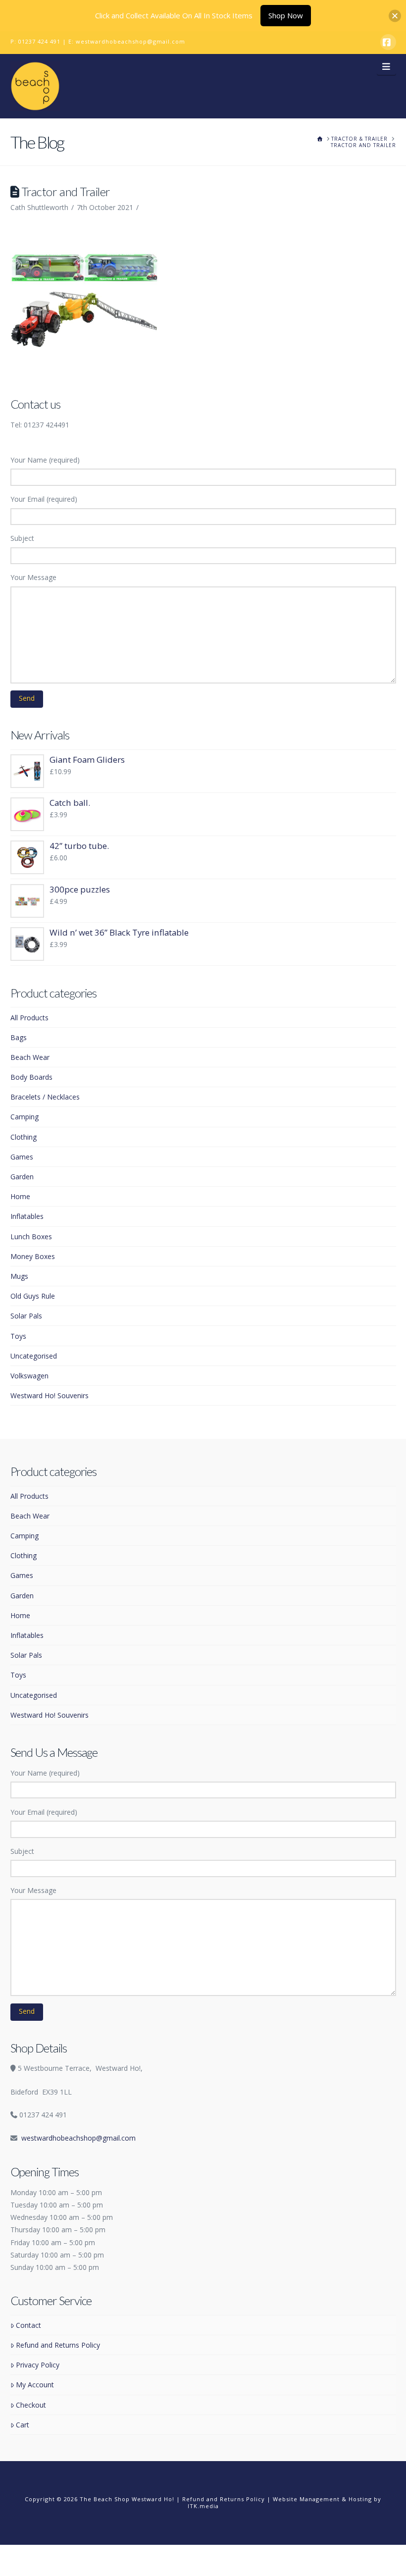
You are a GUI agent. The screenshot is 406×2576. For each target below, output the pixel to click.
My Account (35, 2385)
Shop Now (286, 15)
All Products (29, 1018)
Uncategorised (34, 1356)
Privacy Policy (38, 2365)
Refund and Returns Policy (58, 2345)
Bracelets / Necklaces (45, 1097)
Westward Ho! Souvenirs (50, 1395)
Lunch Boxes (31, 1236)
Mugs (19, 1276)
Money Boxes (33, 1256)
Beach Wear (30, 1057)
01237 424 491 (39, 41)
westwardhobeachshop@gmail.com (130, 41)
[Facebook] (388, 42)
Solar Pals (26, 1316)
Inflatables (27, 1216)
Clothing (24, 1137)
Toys (18, 1336)
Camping (25, 1117)
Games (22, 1157)
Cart (23, 2425)
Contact (28, 2325)
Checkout (31, 2405)
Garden (22, 1177)
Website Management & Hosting (322, 2499)
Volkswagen (29, 1376)
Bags (19, 1037)
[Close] (395, 16)
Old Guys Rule (33, 1296)
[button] (386, 66)
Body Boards (31, 1077)
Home (20, 1196)
